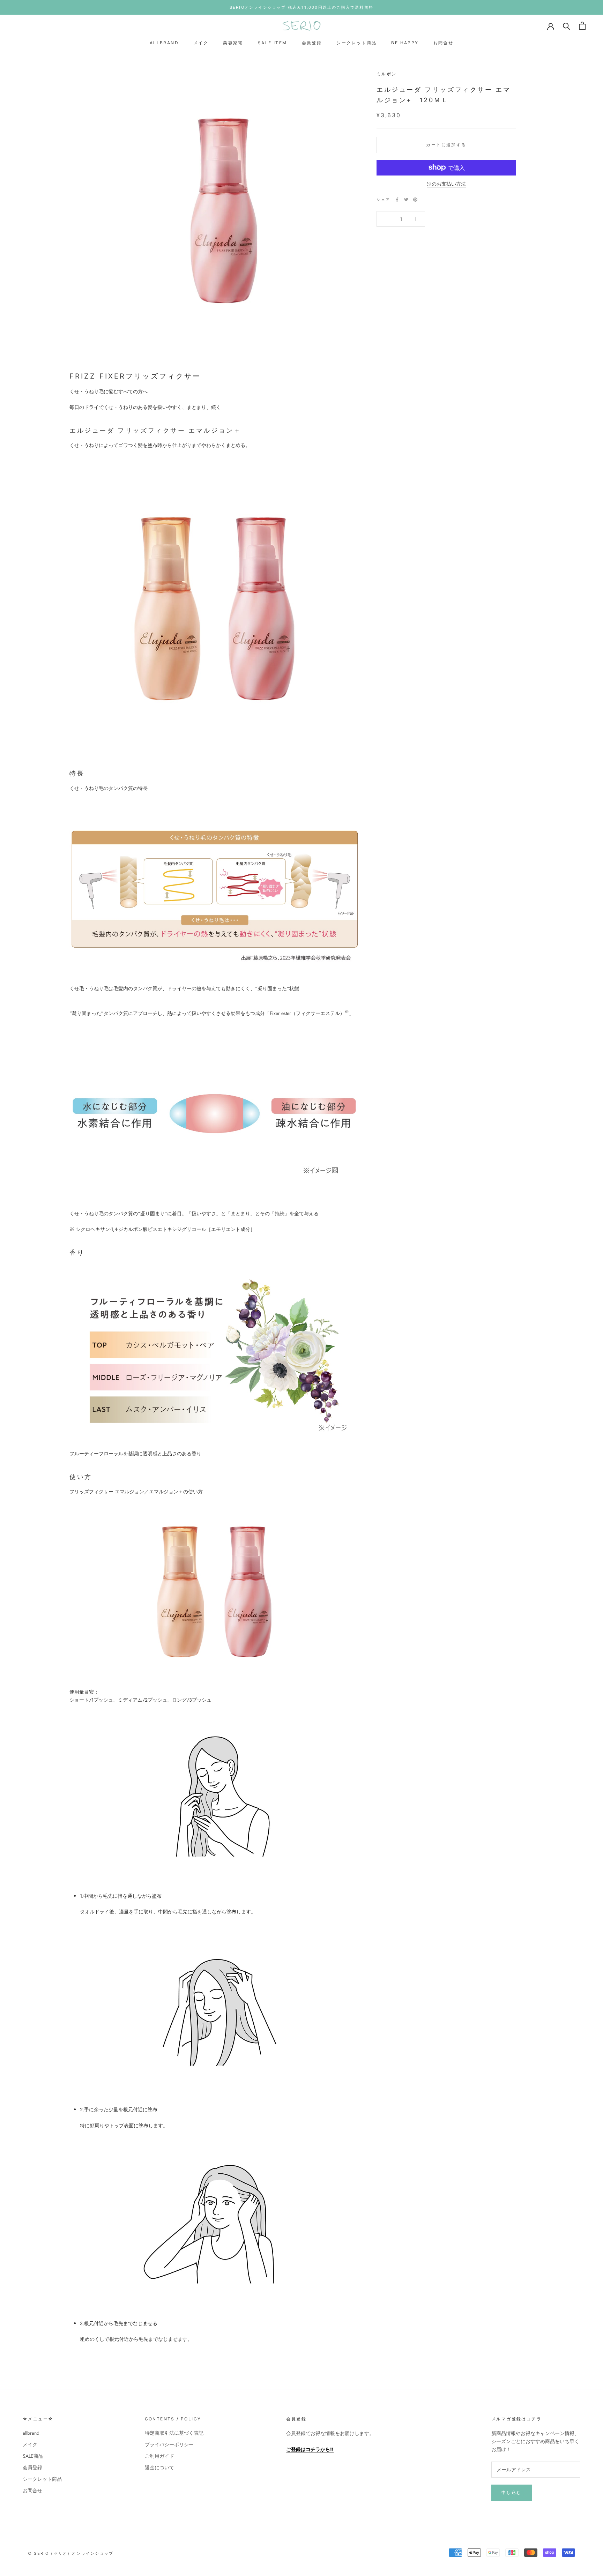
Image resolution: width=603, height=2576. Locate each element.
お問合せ (444, 43)
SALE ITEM (273, 43)
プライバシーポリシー (169, 2444)
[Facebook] (397, 200)
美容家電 (233, 43)
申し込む (512, 2492)
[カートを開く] (582, 26)
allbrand (31, 2433)
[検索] (567, 26)
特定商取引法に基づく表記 (174, 2433)
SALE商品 (33, 2456)
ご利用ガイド (159, 2456)
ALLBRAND (164, 43)
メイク (201, 43)
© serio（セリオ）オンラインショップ (71, 2553)
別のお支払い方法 (446, 184)
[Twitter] (406, 200)
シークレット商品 (356, 43)
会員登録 (312, 43)
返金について (159, 2467)
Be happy (405, 43)
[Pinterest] (415, 200)
